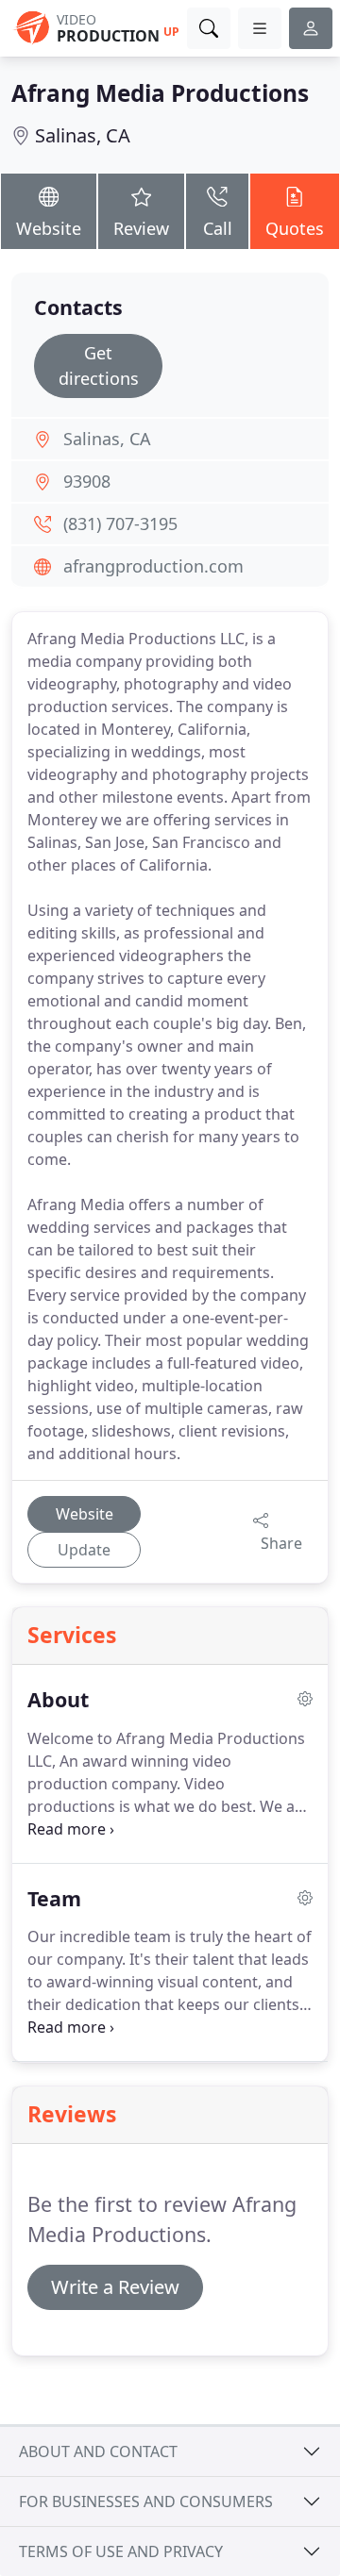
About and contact (98, 2451)
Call (218, 228)
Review (141, 228)
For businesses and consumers (146, 2501)
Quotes (295, 228)
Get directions (99, 366)
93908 (87, 481)
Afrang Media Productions (160, 93)
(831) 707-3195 (120, 524)
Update (84, 1550)
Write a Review (115, 2287)
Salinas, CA (83, 135)
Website (49, 228)
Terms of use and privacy (121, 2551)
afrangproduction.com (153, 566)
